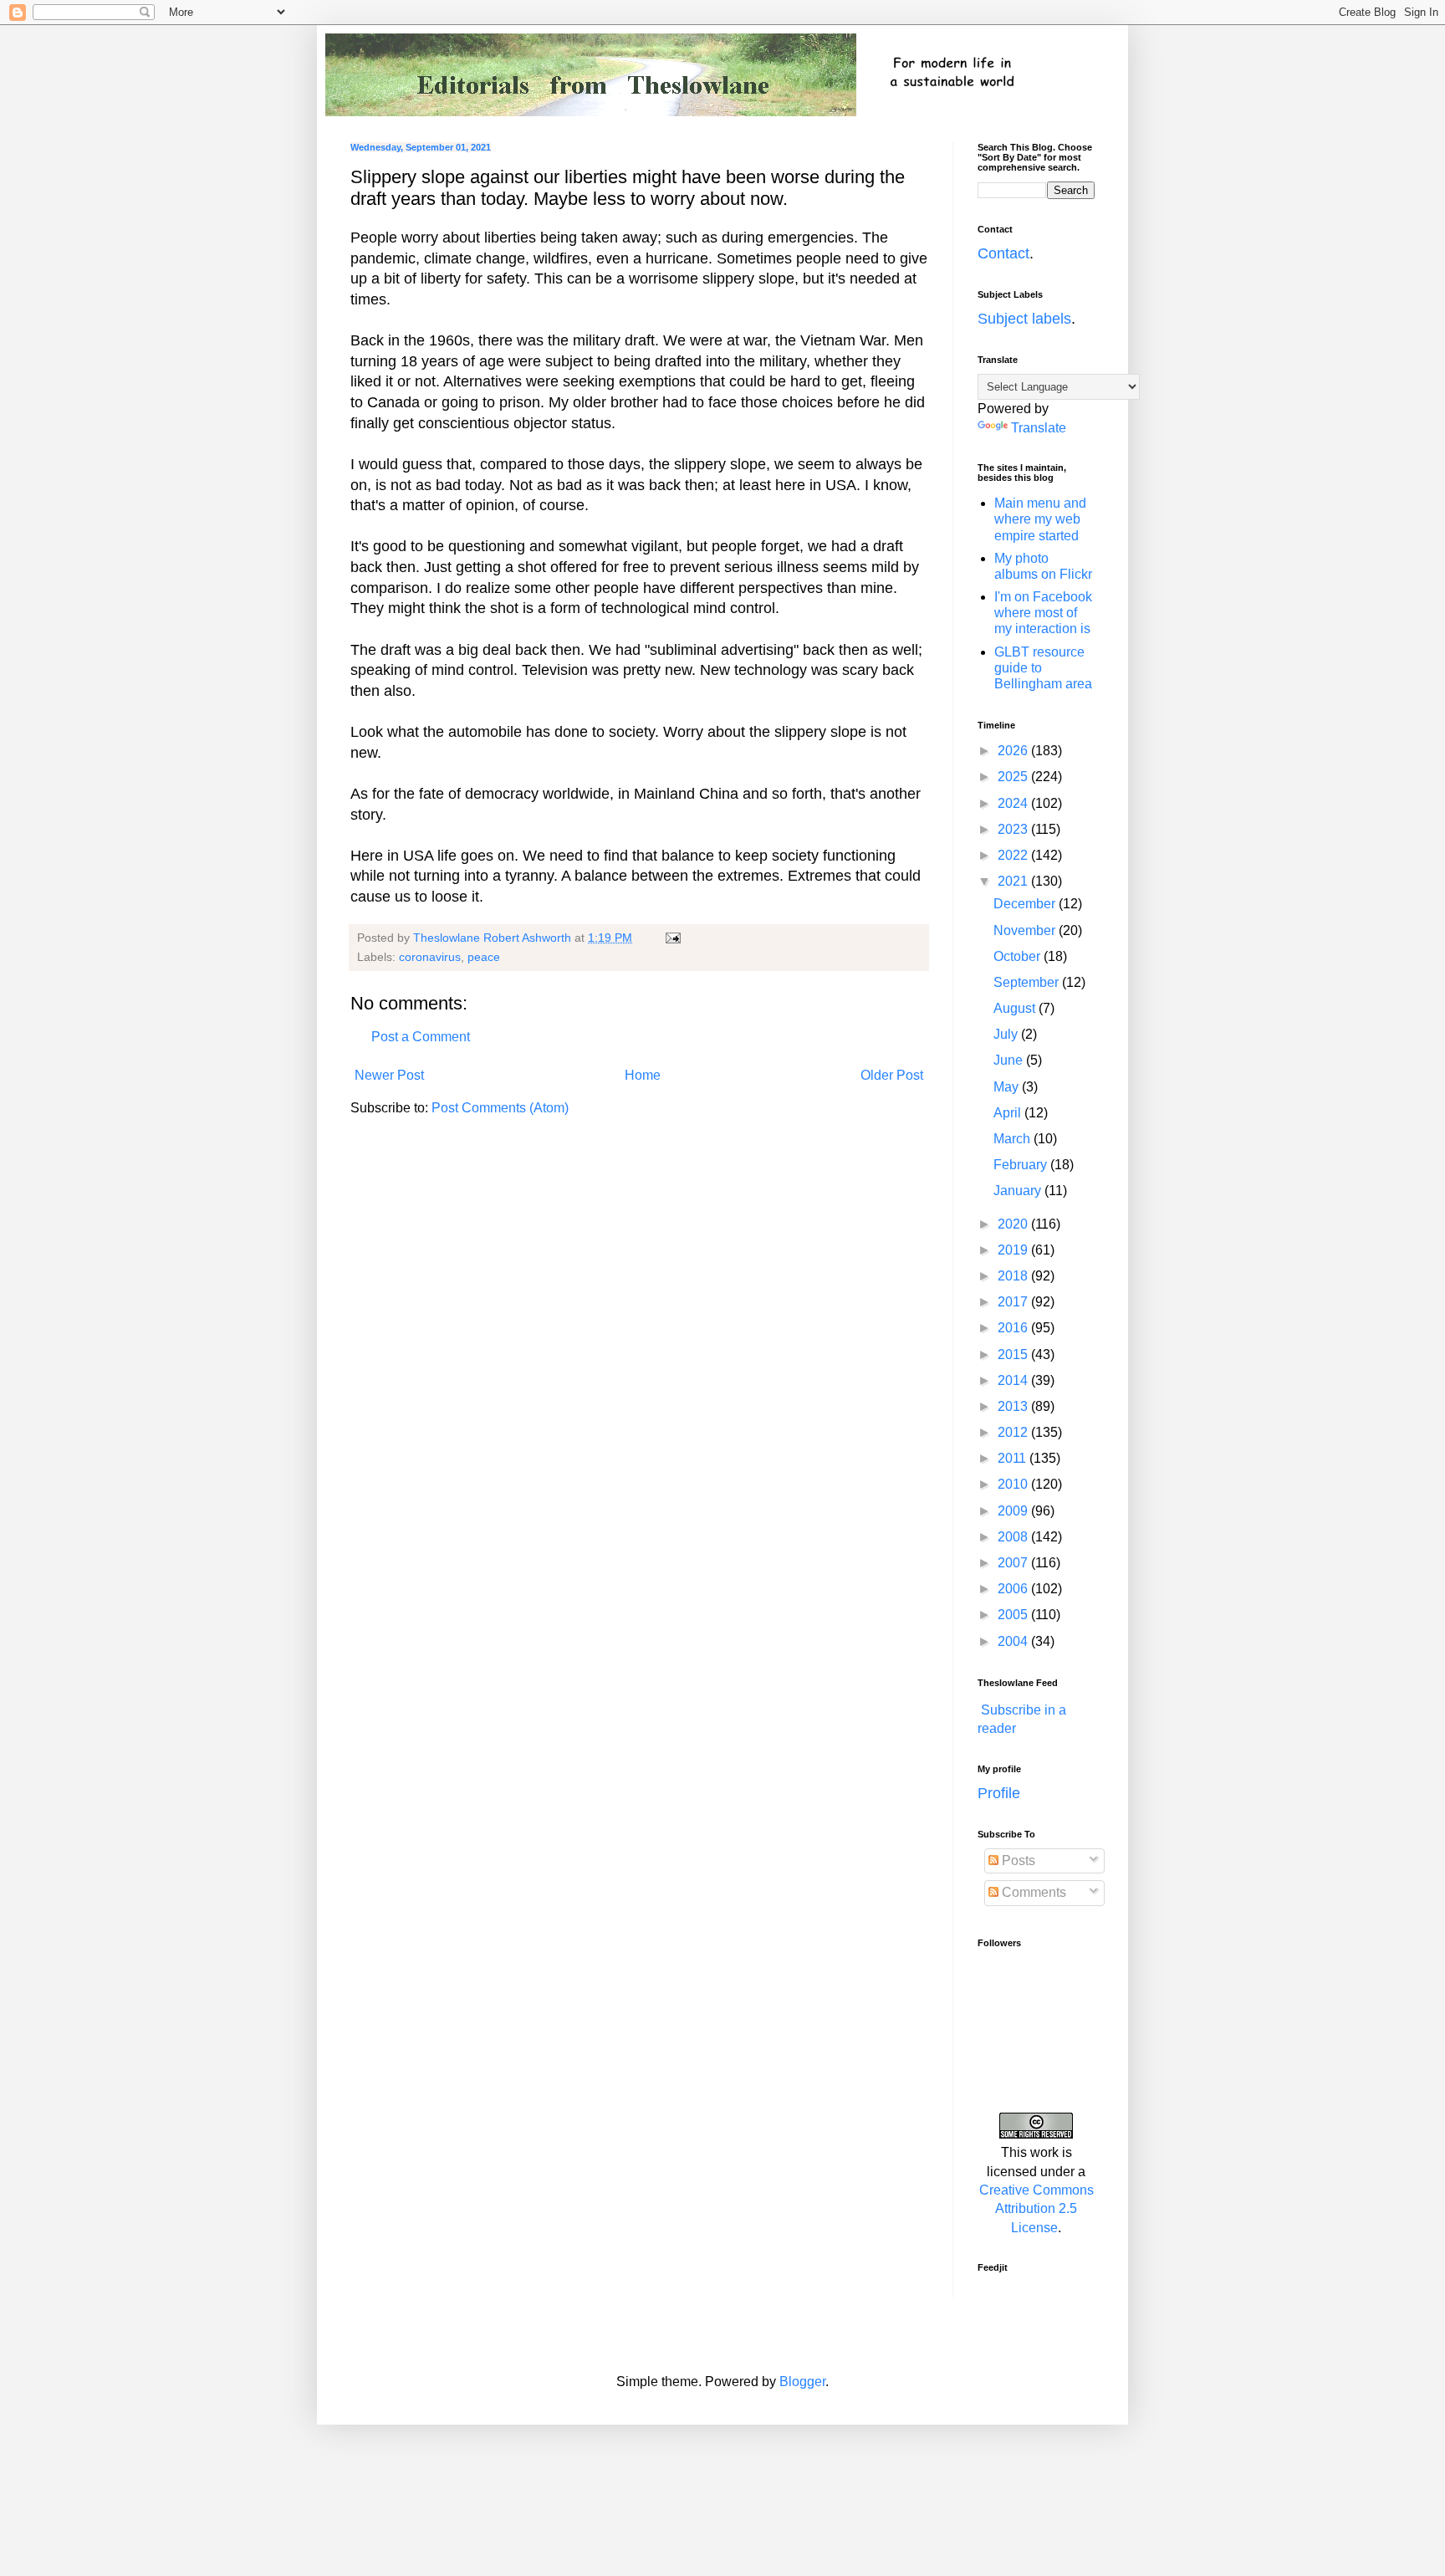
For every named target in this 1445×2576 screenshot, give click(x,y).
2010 (1014, 1484)
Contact (1003, 253)
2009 (1014, 1511)
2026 (1014, 751)
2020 (1014, 1224)
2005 (1014, 1615)
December (1026, 904)
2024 (1014, 803)
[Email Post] (672, 938)
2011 (1014, 1458)
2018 (1014, 1276)
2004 (1014, 1641)
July (1007, 1034)
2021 (1014, 881)
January (1019, 1191)
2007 (1014, 1563)
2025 (1014, 777)
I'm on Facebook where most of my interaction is (1043, 613)
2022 (1014, 855)
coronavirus (430, 957)
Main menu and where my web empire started (1040, 519)
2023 (1014, 829)
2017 (1014, 1302)
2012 (1014, 1432)
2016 (1014, 1328)
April (1009, 1113)
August (1016, 1008)
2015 (1014, 1354)
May (1008, 1087)
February (1022, 1165)
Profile (999, 1793)
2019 (1014, 1250)
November (1026, 930)
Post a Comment (421, 1037)
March (1014, 1139)
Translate (1039, 428)
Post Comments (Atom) (500, 1108)
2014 (1014, 1380)
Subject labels (1024, 319)
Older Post (892, 1075)
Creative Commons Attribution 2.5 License (1037, 2209)
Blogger (802, 2382)
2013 (1014, 1406)
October (1019, 956)
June (1010, 1060)
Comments (1032, 1892)
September (1028, 982)
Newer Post (389, 1075)
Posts (1017, 1860)
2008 (1014, 1537)
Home (643, 1075)
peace (484, 957)
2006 (1014, 1589)
